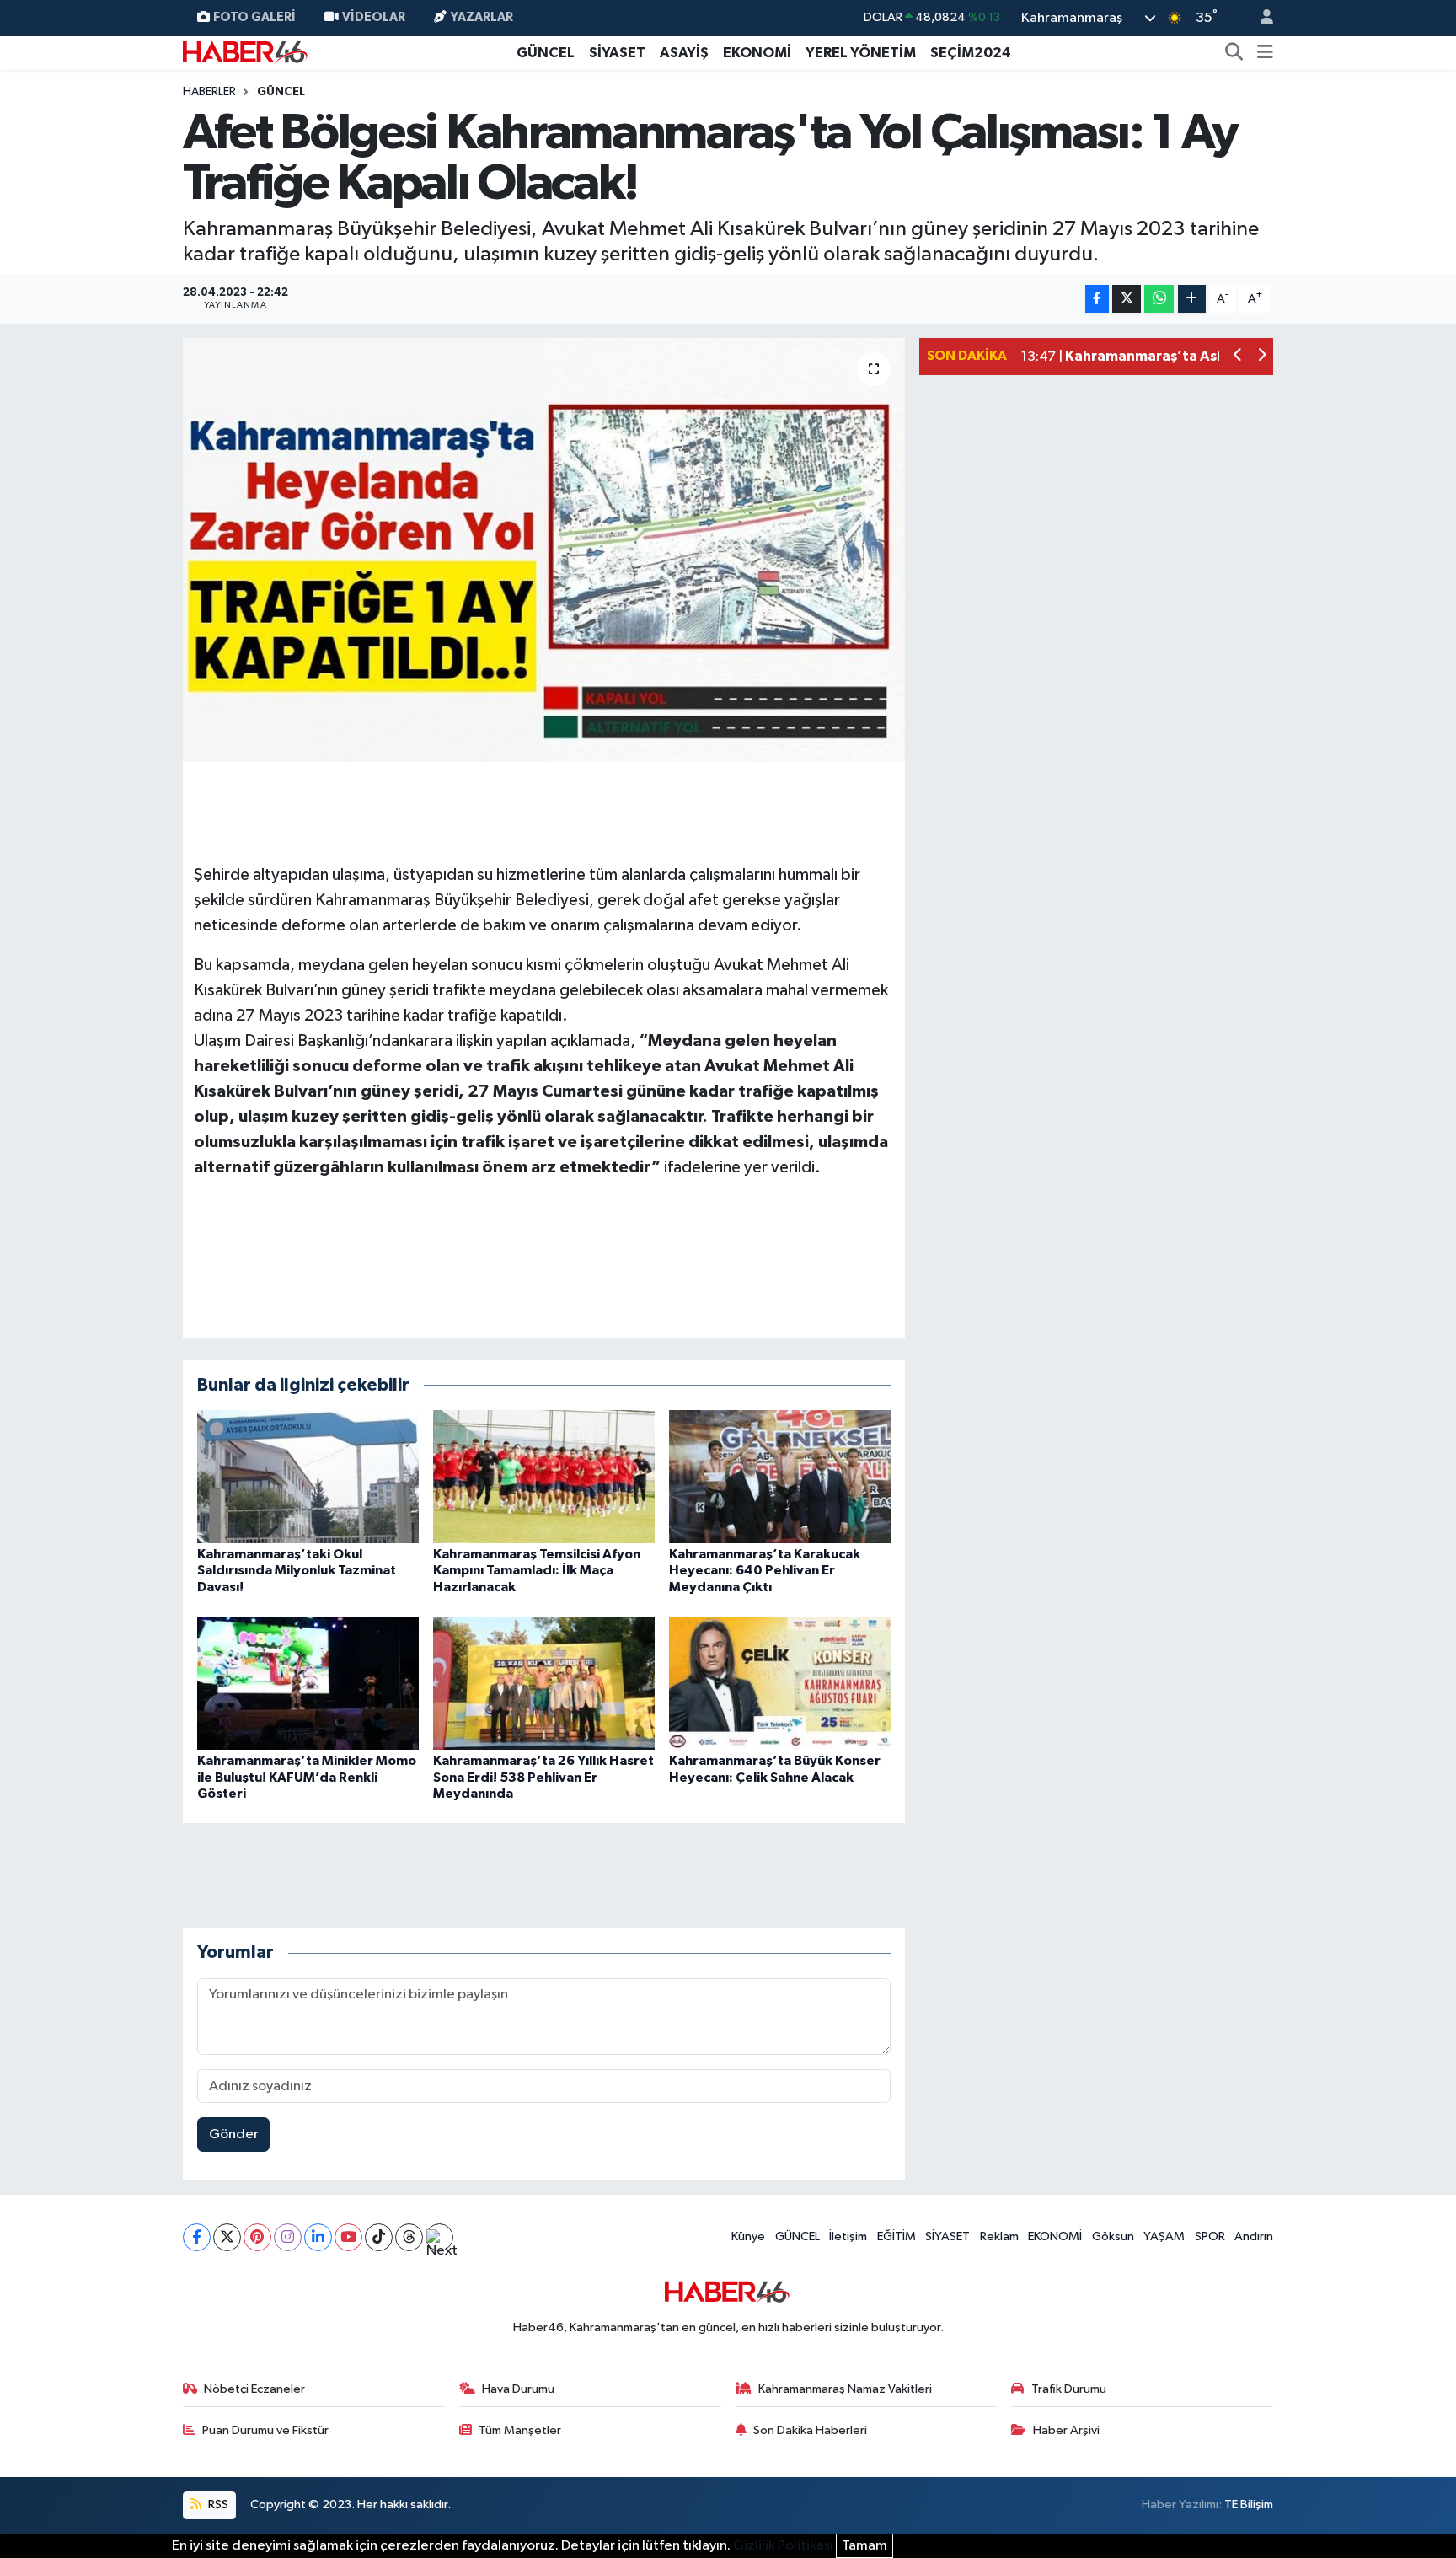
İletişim (848, 2236)
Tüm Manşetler (520, 2430)
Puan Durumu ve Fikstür (265, 2430)
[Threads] (409, 2237)
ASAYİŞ (684, 53)
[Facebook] (197, 2237)
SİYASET (617, 53)
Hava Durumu (518, 2389)
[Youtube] (348, 2237)
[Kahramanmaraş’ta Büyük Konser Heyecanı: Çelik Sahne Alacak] (780, 1683)
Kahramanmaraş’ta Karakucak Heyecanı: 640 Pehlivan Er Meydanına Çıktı (765, 1570)
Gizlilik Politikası (783, 2546)
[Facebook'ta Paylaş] (1097, 299)
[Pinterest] (257, 2237)
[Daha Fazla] (1192, 299)
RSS (217, 2504)
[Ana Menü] (1265, 53)
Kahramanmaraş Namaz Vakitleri (845, 2389)
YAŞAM (1164, 2236)
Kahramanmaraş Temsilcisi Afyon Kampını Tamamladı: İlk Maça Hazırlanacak (537, 1570)
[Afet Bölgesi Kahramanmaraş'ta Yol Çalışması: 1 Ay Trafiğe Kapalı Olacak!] (544, 550)
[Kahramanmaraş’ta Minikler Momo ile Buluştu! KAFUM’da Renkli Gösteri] (308, 1683)
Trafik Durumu (1069, 2389)
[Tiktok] (379, 2237)
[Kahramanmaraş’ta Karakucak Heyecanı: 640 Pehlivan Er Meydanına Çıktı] (780, 1476)
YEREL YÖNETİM (861, 53)
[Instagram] (288, 2237)
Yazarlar (482, 17)
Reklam (999, 2236)
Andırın (1254, 2236)
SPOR (1210, 2236)
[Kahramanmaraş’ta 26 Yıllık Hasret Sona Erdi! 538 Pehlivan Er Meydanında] (544, 1683)
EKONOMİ (757, 53)
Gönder (234, 2134)
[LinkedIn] (318, 2237)
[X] (227, 2237)
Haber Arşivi (1066, 2430)
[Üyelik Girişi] (1260, 18)
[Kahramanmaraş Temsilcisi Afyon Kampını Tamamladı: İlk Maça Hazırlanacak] (544, 1476)
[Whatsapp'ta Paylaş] (1159, 299)
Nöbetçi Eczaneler (254, 2389)
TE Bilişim (1249, 2504)
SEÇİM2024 (971, 53)
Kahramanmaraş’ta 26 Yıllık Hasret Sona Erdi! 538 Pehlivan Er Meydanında (543, 1777)
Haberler (209, 92)
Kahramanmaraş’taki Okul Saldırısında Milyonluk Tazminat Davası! (297, 1570)
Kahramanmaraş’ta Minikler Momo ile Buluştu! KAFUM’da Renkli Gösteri (307, 1777)
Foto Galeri (254, 17)
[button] (1238, 357)
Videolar (374, 17)
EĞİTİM (897, 2236)
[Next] (439, 2237)
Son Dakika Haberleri (810, 2430)
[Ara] (1234, 53)
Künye (748, 2236)
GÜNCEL (546, 53)
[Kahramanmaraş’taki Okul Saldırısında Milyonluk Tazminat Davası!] (308, 1476)
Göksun (1113, 2236)
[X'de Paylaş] (1127, 299)
